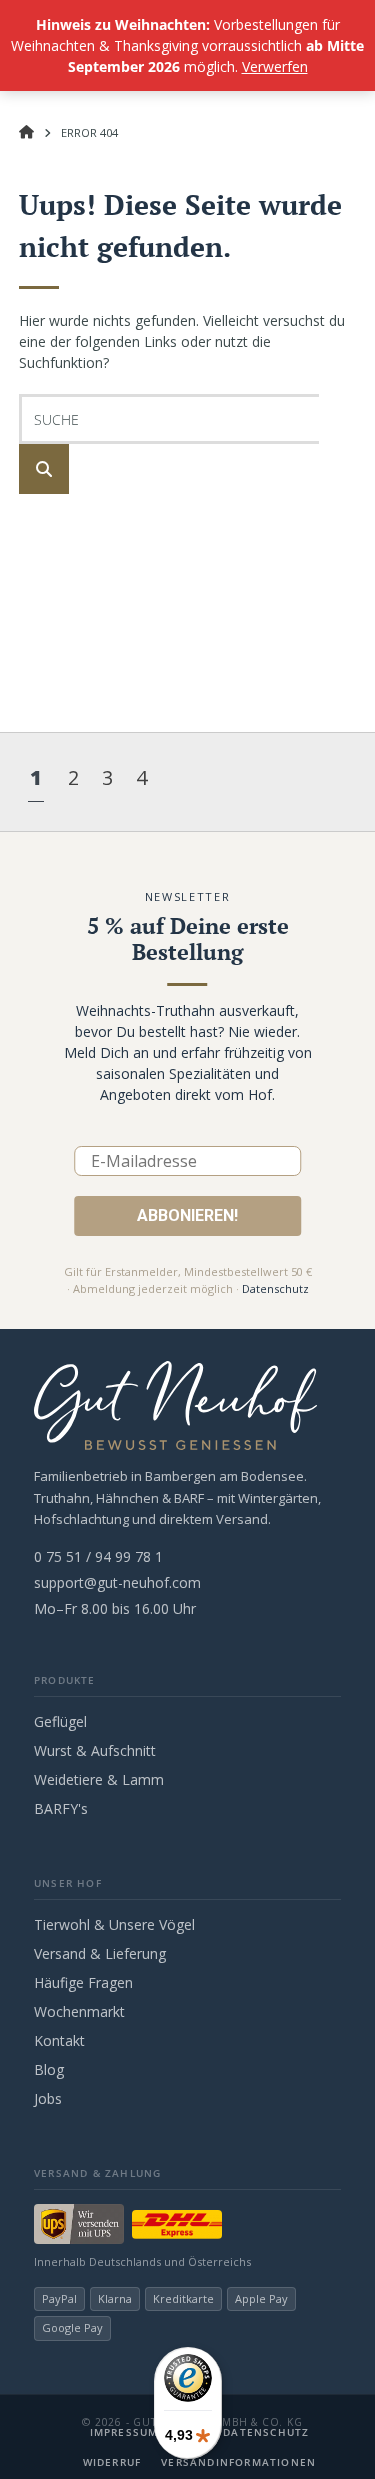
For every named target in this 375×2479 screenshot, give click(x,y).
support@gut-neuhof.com (117, 1582)
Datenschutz (275, 1288)
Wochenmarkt (79, 2011)
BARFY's (61, 1808)
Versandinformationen (238, 2462)
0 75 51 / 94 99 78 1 (98, 1556)
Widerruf (112, 2462)
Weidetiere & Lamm (99, 1779)
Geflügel (60, 1721)
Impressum (124, 2432)
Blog (49, 2069)
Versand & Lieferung (100, 1953)
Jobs (48, 2098)
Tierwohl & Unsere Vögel (114, 1924)
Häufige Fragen (83, 1982)
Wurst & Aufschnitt (95, 1750)
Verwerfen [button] (275, 66)
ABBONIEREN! (187, 1215)
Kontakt (59, 2040)
